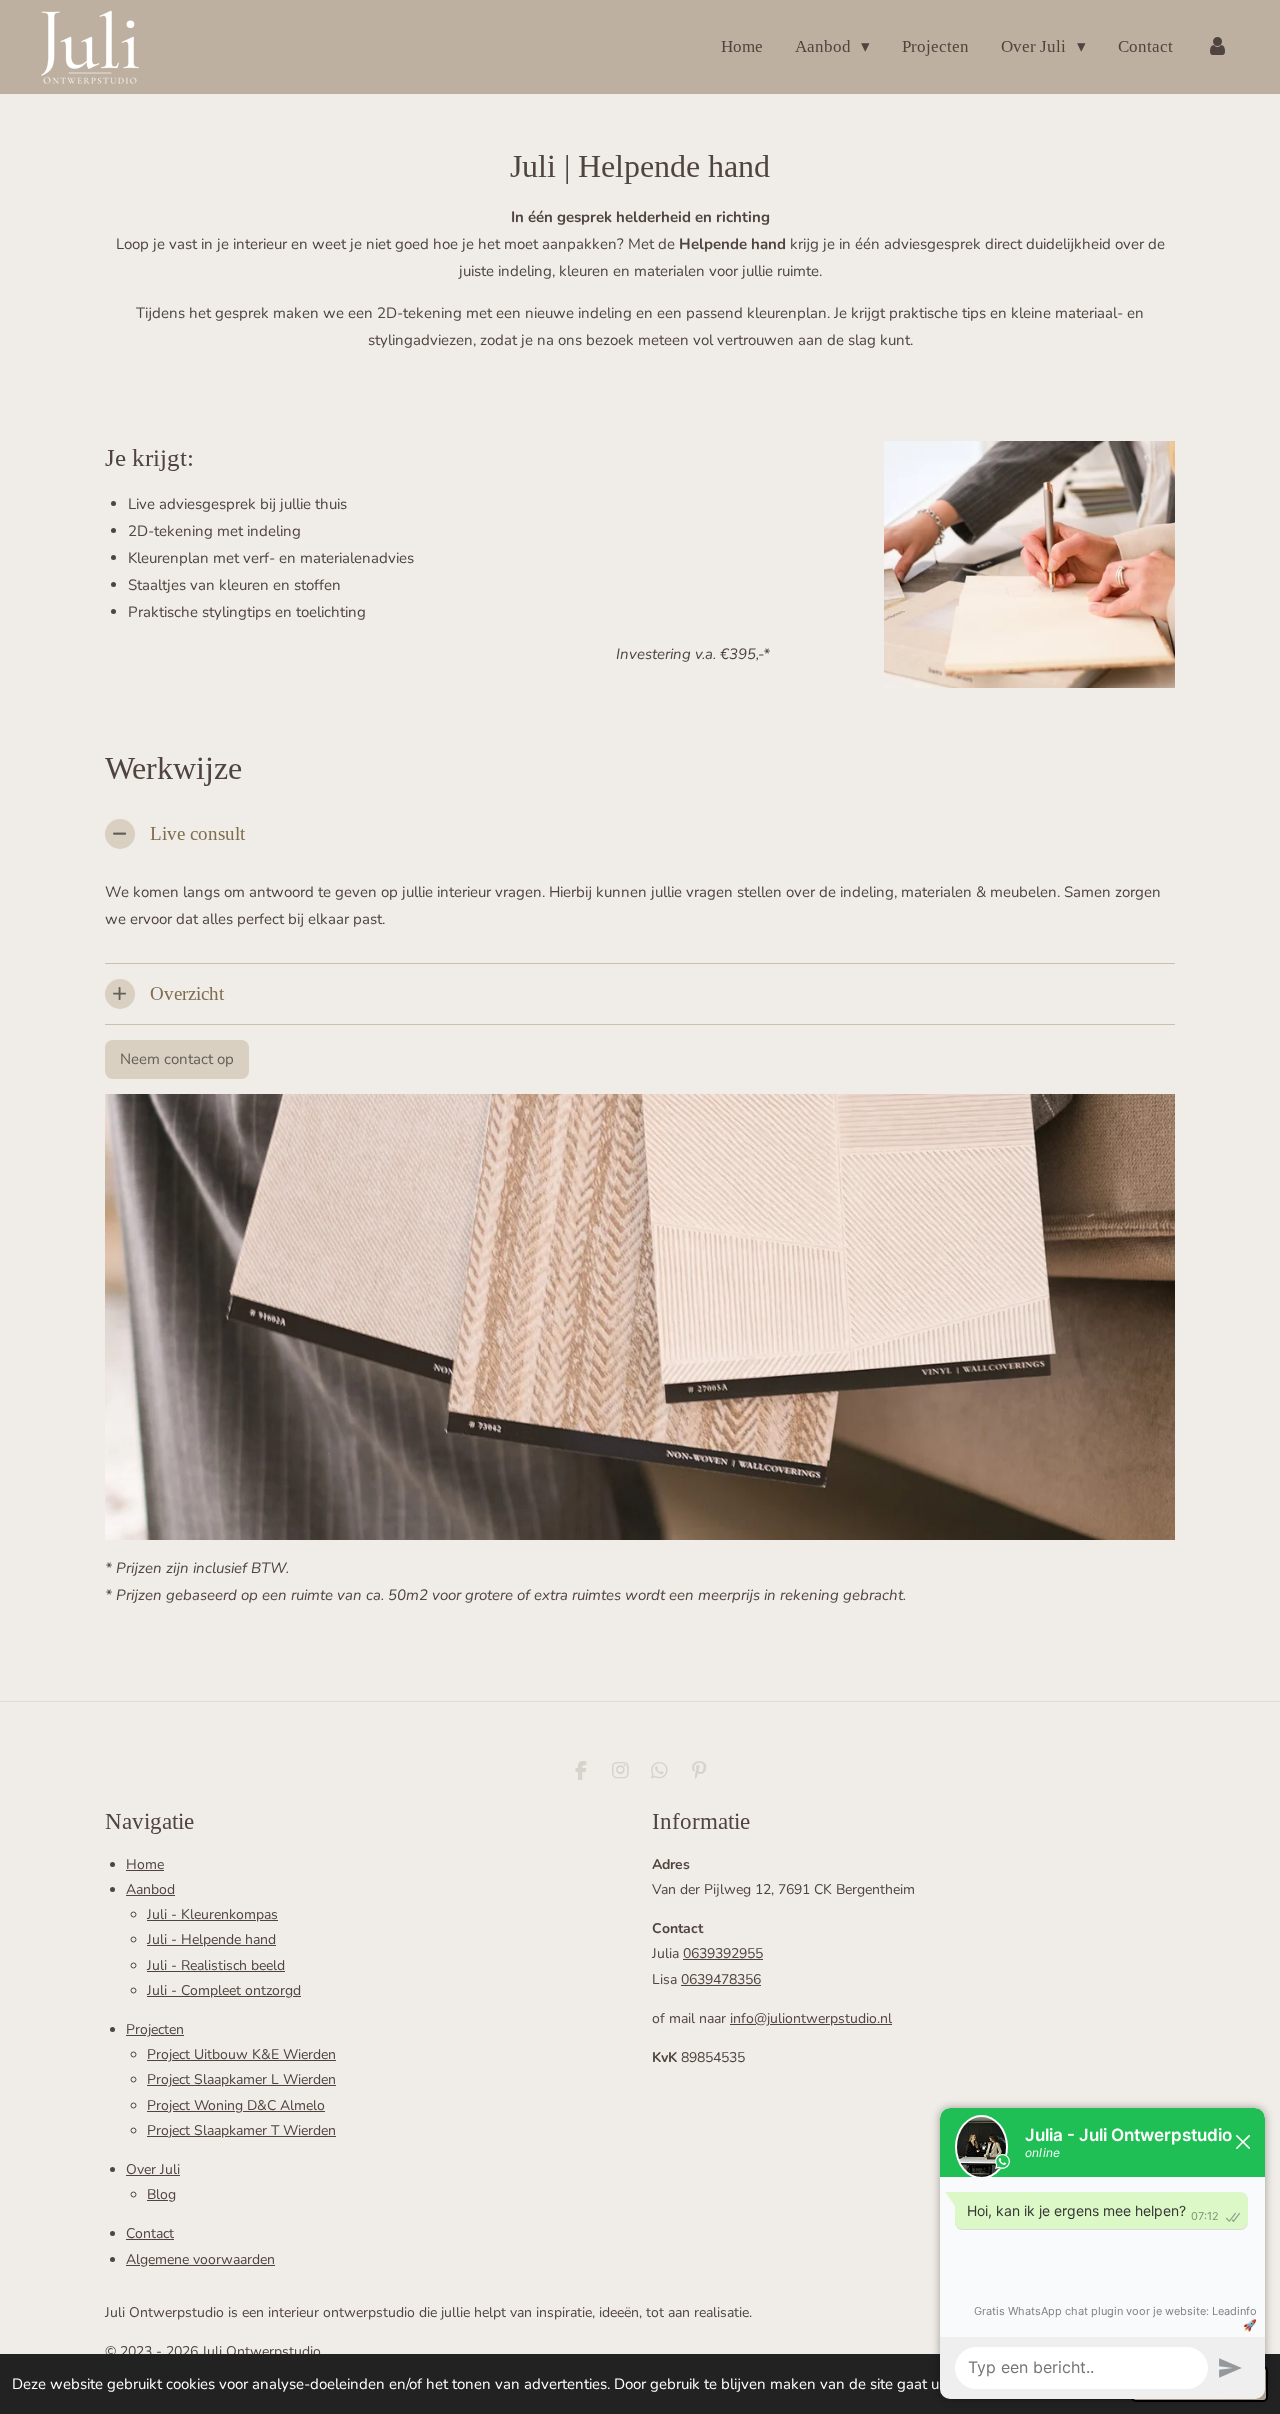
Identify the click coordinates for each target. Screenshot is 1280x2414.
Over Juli (153, 2169)
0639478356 (721, 1979)
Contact (150, 2233)
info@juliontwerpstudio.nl (811, 2018)
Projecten (155, 2029)
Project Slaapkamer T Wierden (241, 2130)
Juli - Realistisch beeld (216, 1965)
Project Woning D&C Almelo (236, 2105)
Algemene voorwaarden (200, 2259)
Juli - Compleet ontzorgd (224, 1990)
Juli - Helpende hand (211, 1939)
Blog (161, 2194)
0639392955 (723, 1953)
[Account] (1217, 46)
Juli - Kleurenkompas (212, 1914)
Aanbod (150, 1889)
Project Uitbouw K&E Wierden (241, 2054)
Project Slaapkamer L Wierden (241, 2079)
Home (145, 1864)
